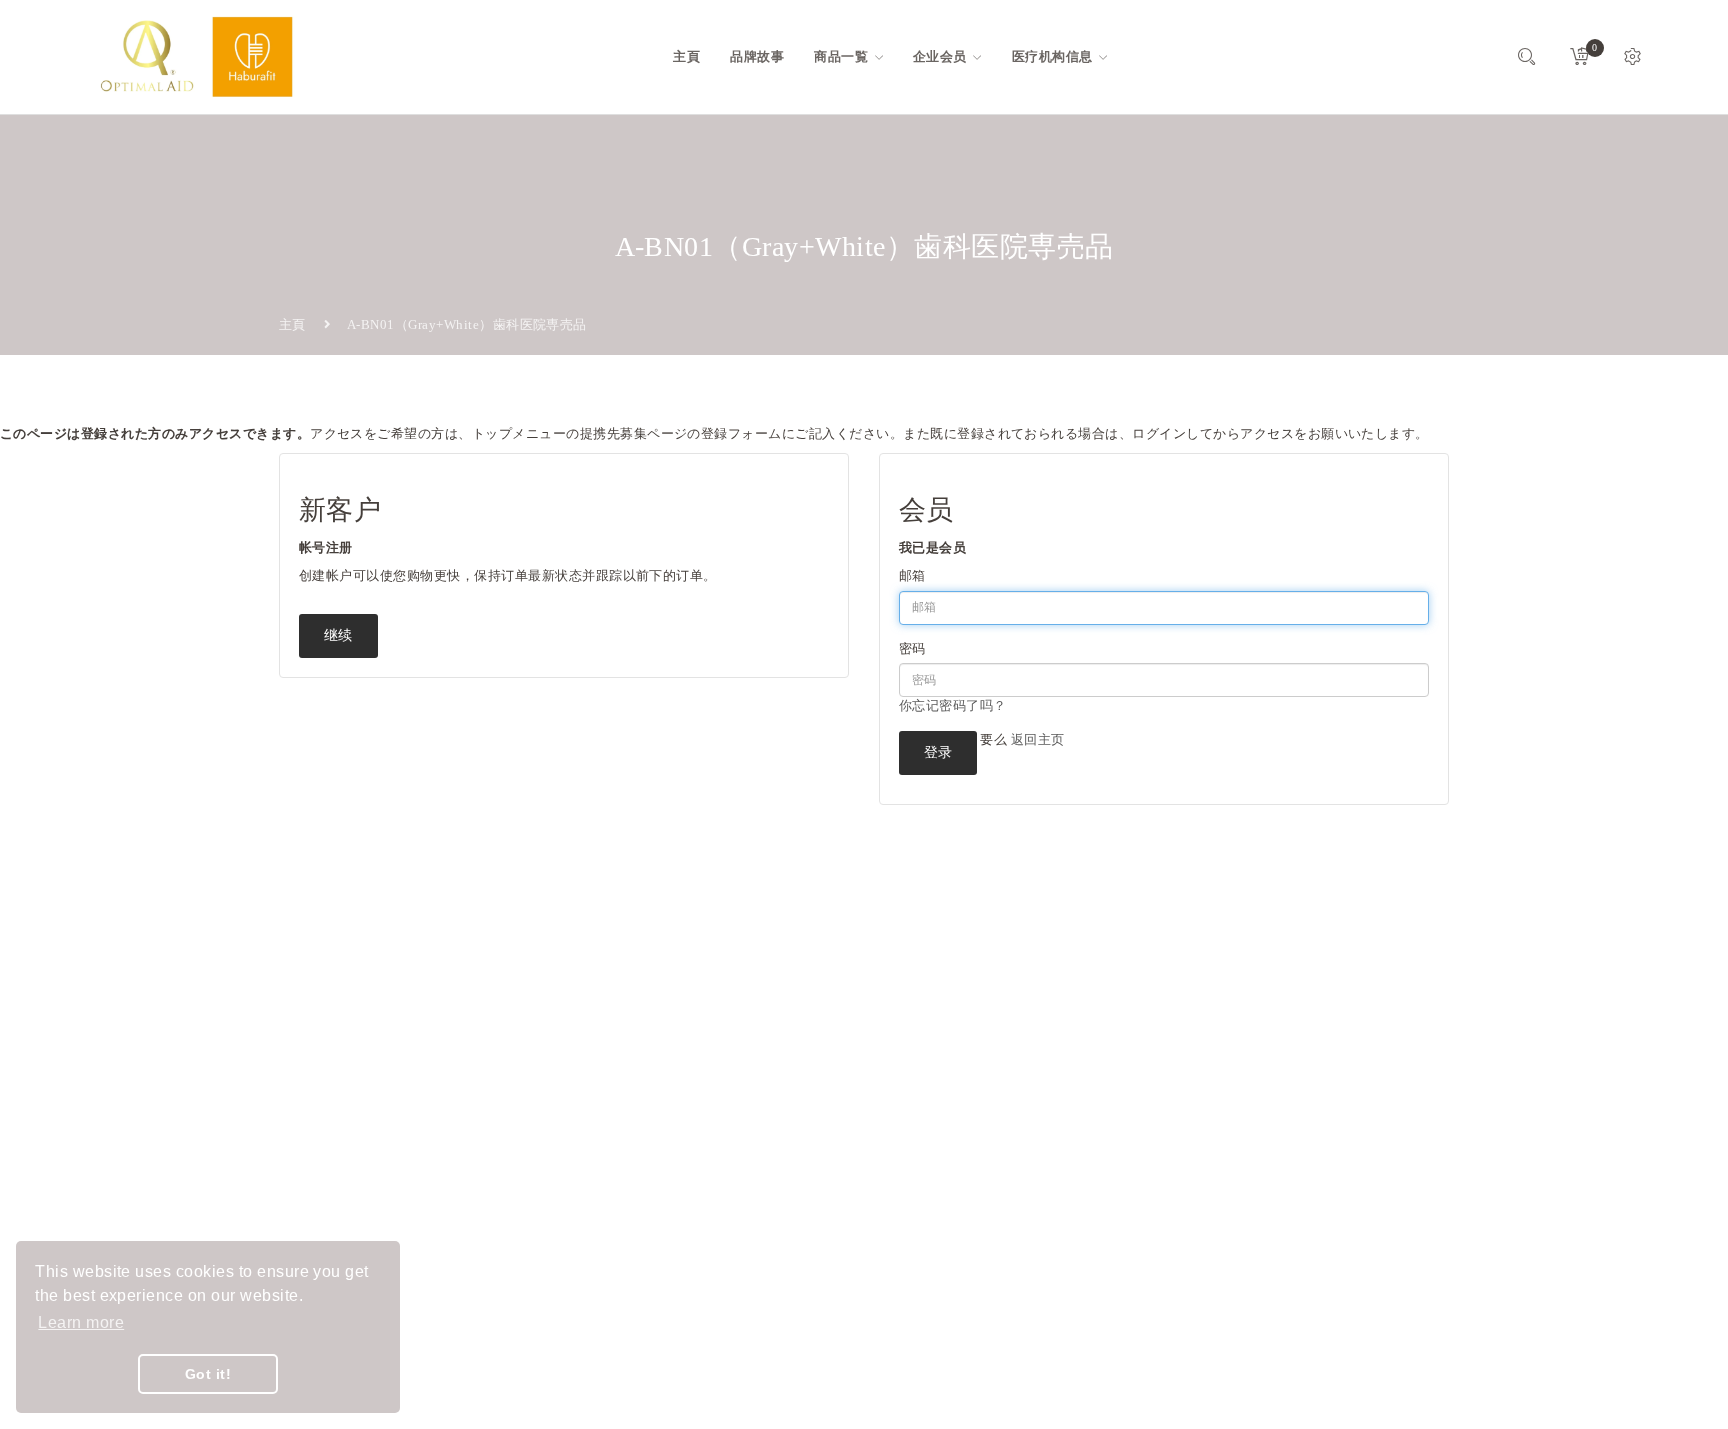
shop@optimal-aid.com (374, 1106)
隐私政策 (706, 1223)
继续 (338, 635)
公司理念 (706, 1115)
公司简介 (706, 1079)
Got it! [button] (208, 1374)
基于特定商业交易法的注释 (760, 1187)
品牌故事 (706, 1043)
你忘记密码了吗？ (953, 705)
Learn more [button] (81, 1322)
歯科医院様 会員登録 (741, 1259)
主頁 (292, 324)
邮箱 (912, 575)
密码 (912, 648)
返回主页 (1038, 739)
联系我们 (706, 1151)
